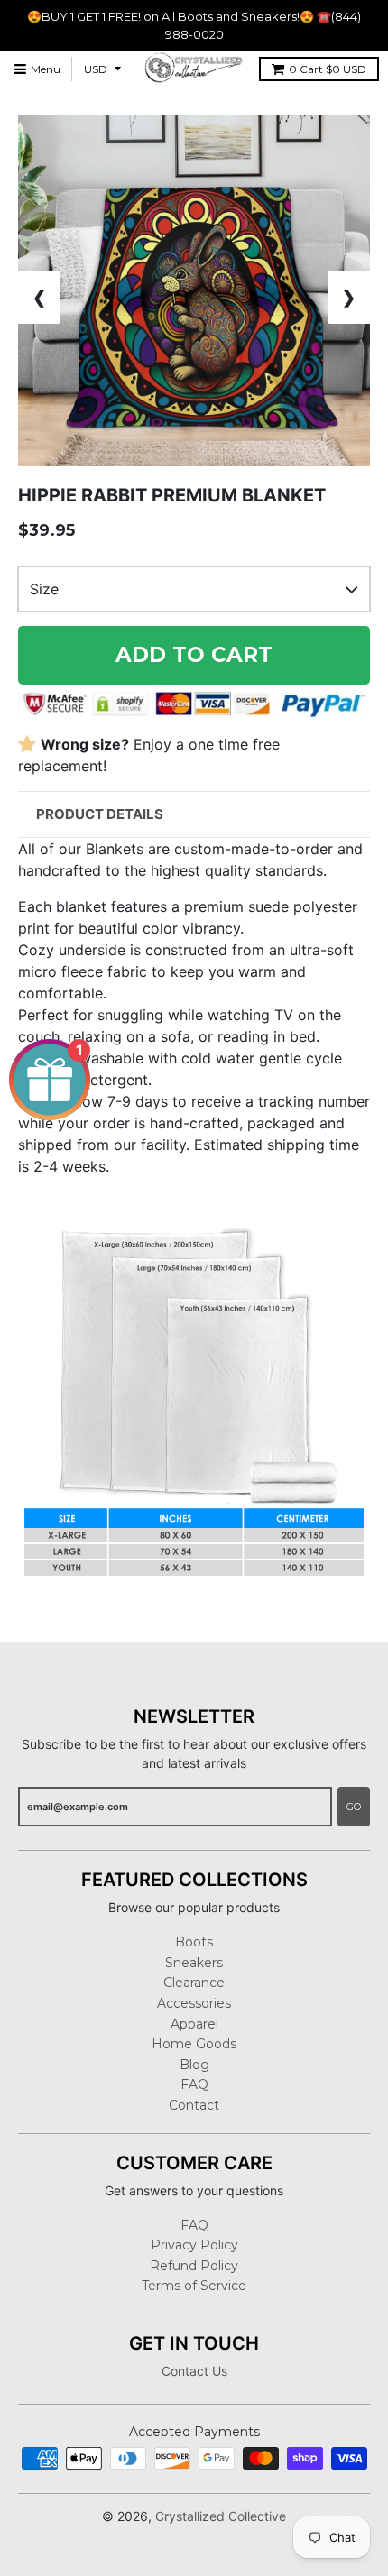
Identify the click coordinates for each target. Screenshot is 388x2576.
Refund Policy (194, 2266)
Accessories (194, 2003)
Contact (194, 2105)
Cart (328, 69)
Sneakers (194, 1963)
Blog (194, 2065)
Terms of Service (194, 2286)
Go (354, 1807)
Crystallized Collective (221, 2516)
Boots (194, 1942)
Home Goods (194, 2044)
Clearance (194, 1983)
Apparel (194, 2024)
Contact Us (194, 2371)
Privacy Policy (194, 2245)
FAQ (194, 2084)
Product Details (100, 814)
